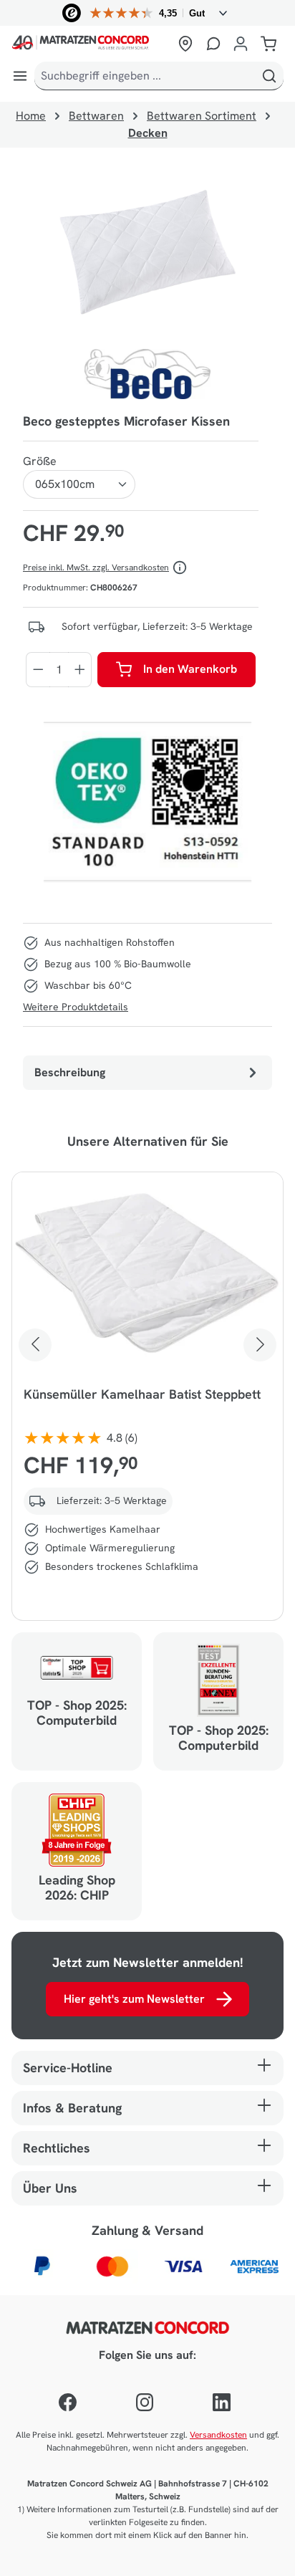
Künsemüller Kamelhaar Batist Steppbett (142, 1394)
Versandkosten (218, 2435)
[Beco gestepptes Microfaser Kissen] (147, 254)
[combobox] (145, 76)
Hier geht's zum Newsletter (134, 1999)
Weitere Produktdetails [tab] (76, 1007)
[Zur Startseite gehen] (91, 44)
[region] (147, 254)
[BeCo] (147, 374)
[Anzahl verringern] (38, 670)
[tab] (147, 1073)
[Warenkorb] (269, 44)
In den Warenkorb (190, 669)
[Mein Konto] (241, 44)
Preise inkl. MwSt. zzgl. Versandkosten (96, 568)
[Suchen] (269, 76)
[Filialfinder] (185, 44)
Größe (40, 461)
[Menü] (20, 76)
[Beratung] (213, 44)
